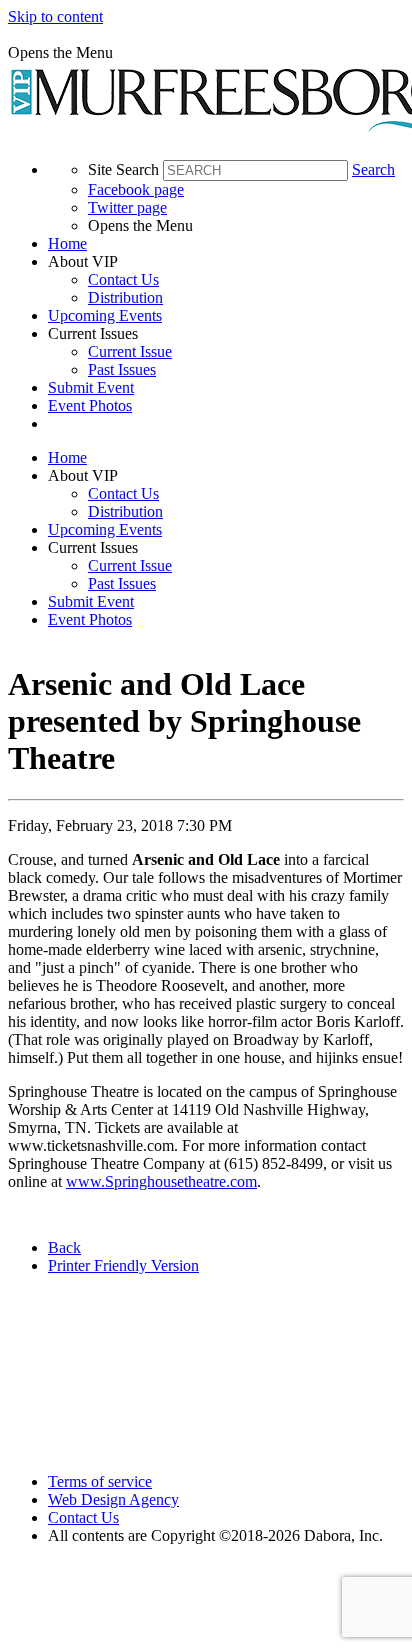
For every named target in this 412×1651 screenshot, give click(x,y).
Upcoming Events (105, 315)
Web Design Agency (113, 1499)
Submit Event (91, 387)
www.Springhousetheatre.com (161, 1181)
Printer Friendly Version (123, 1265)
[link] (226, 244)
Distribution (125, 297)
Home (67, 243)
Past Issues (122, 369)
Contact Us (123, 279)
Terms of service (100, 1481)
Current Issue (130, 351)
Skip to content (55, 16)
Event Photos (90, 405)
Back (64, 1247)
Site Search (123, 169)
